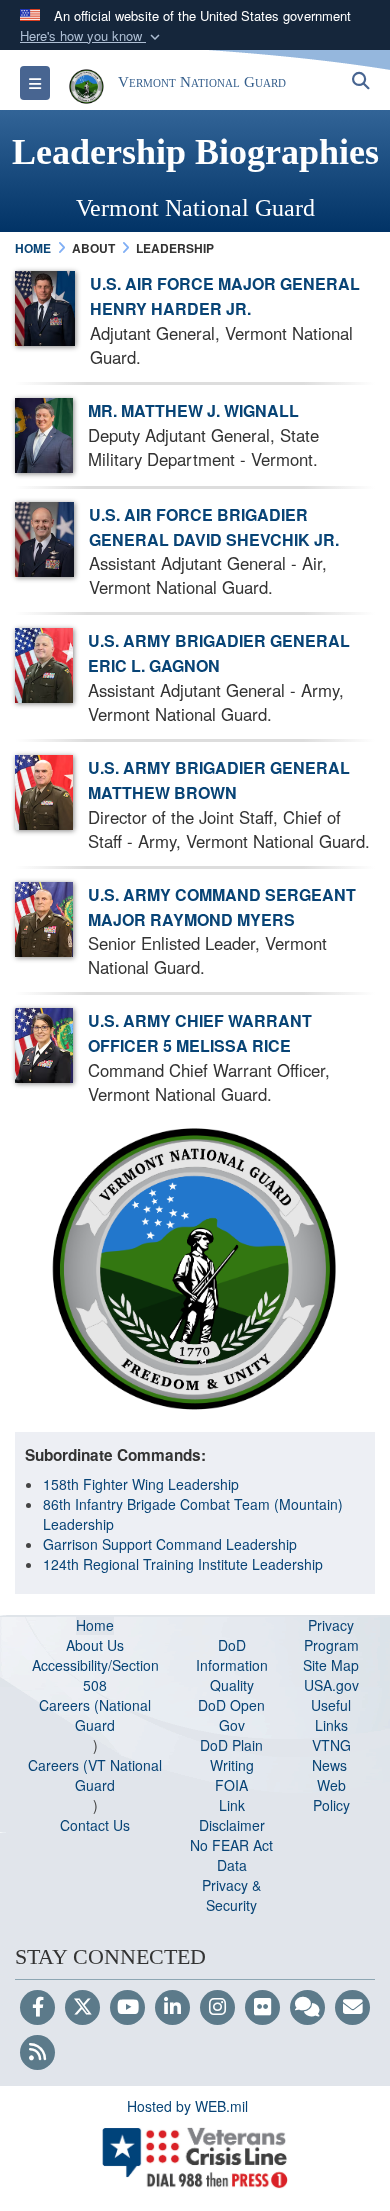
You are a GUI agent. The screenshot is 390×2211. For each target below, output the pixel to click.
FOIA (231, 1785)
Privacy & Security (231, 1895)
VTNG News (331, 1755)
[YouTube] (127, 2008)
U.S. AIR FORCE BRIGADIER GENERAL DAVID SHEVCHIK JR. (214, 527)
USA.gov (331, 1685)
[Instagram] (217, 2008)
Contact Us (95, 1825)
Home (95, 1625)
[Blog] (307, 2008)
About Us (95, 1645)
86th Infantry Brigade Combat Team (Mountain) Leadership (193, 1514)
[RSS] (37, 2053)
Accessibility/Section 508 (95, 1675)
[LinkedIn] (172, 2008)
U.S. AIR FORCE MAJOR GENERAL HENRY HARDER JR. (225, 296)
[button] (92, 36)
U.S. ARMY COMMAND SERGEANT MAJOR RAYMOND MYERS (222, 907)
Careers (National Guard (95, 1715)
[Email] (352, 2008)
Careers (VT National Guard (95, 1775)
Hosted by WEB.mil (187, 2106)
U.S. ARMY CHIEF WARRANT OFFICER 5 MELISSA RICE (200, 1033)
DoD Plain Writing (231, 1755)
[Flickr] (262, 2008)
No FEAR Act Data (231, 1855)
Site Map (331, 1665)
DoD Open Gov (231, 1715)
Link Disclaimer (232, 1815)
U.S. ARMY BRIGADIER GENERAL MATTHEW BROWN (219, 780)
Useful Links (331, 1715)
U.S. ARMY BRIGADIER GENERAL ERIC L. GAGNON (219, 653)
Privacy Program (331, 1635)
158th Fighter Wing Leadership (141, 1484)
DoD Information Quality (232, 1665)
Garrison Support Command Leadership (170, 1544)
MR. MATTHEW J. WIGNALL (193, 410)
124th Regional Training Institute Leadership (183, 1564)
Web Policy (331, 1795)
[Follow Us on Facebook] (37, 2008)
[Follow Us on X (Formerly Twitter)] (82, 2008)
